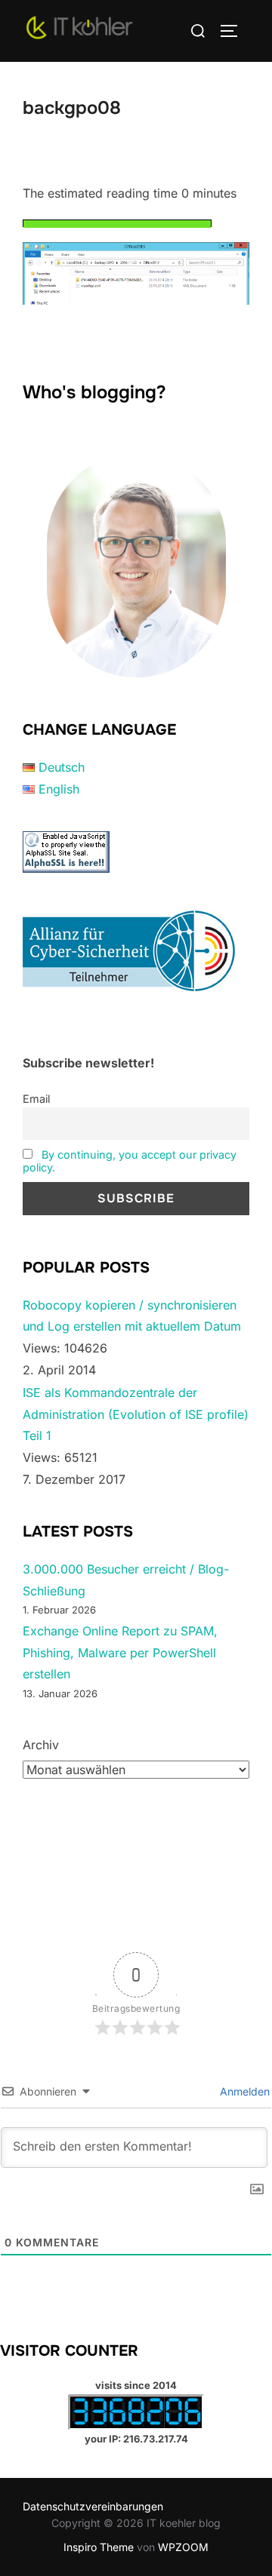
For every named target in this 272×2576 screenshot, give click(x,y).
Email (36, 1099)
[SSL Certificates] (66, 868)
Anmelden (243, 2091)
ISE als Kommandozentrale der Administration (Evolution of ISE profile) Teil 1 (136, 1414)
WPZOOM (183, 2547)
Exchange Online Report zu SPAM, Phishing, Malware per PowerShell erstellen (120, 1653)
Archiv (41, 1745)
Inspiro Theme (99, 2547)
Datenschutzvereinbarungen (93, 2506)
